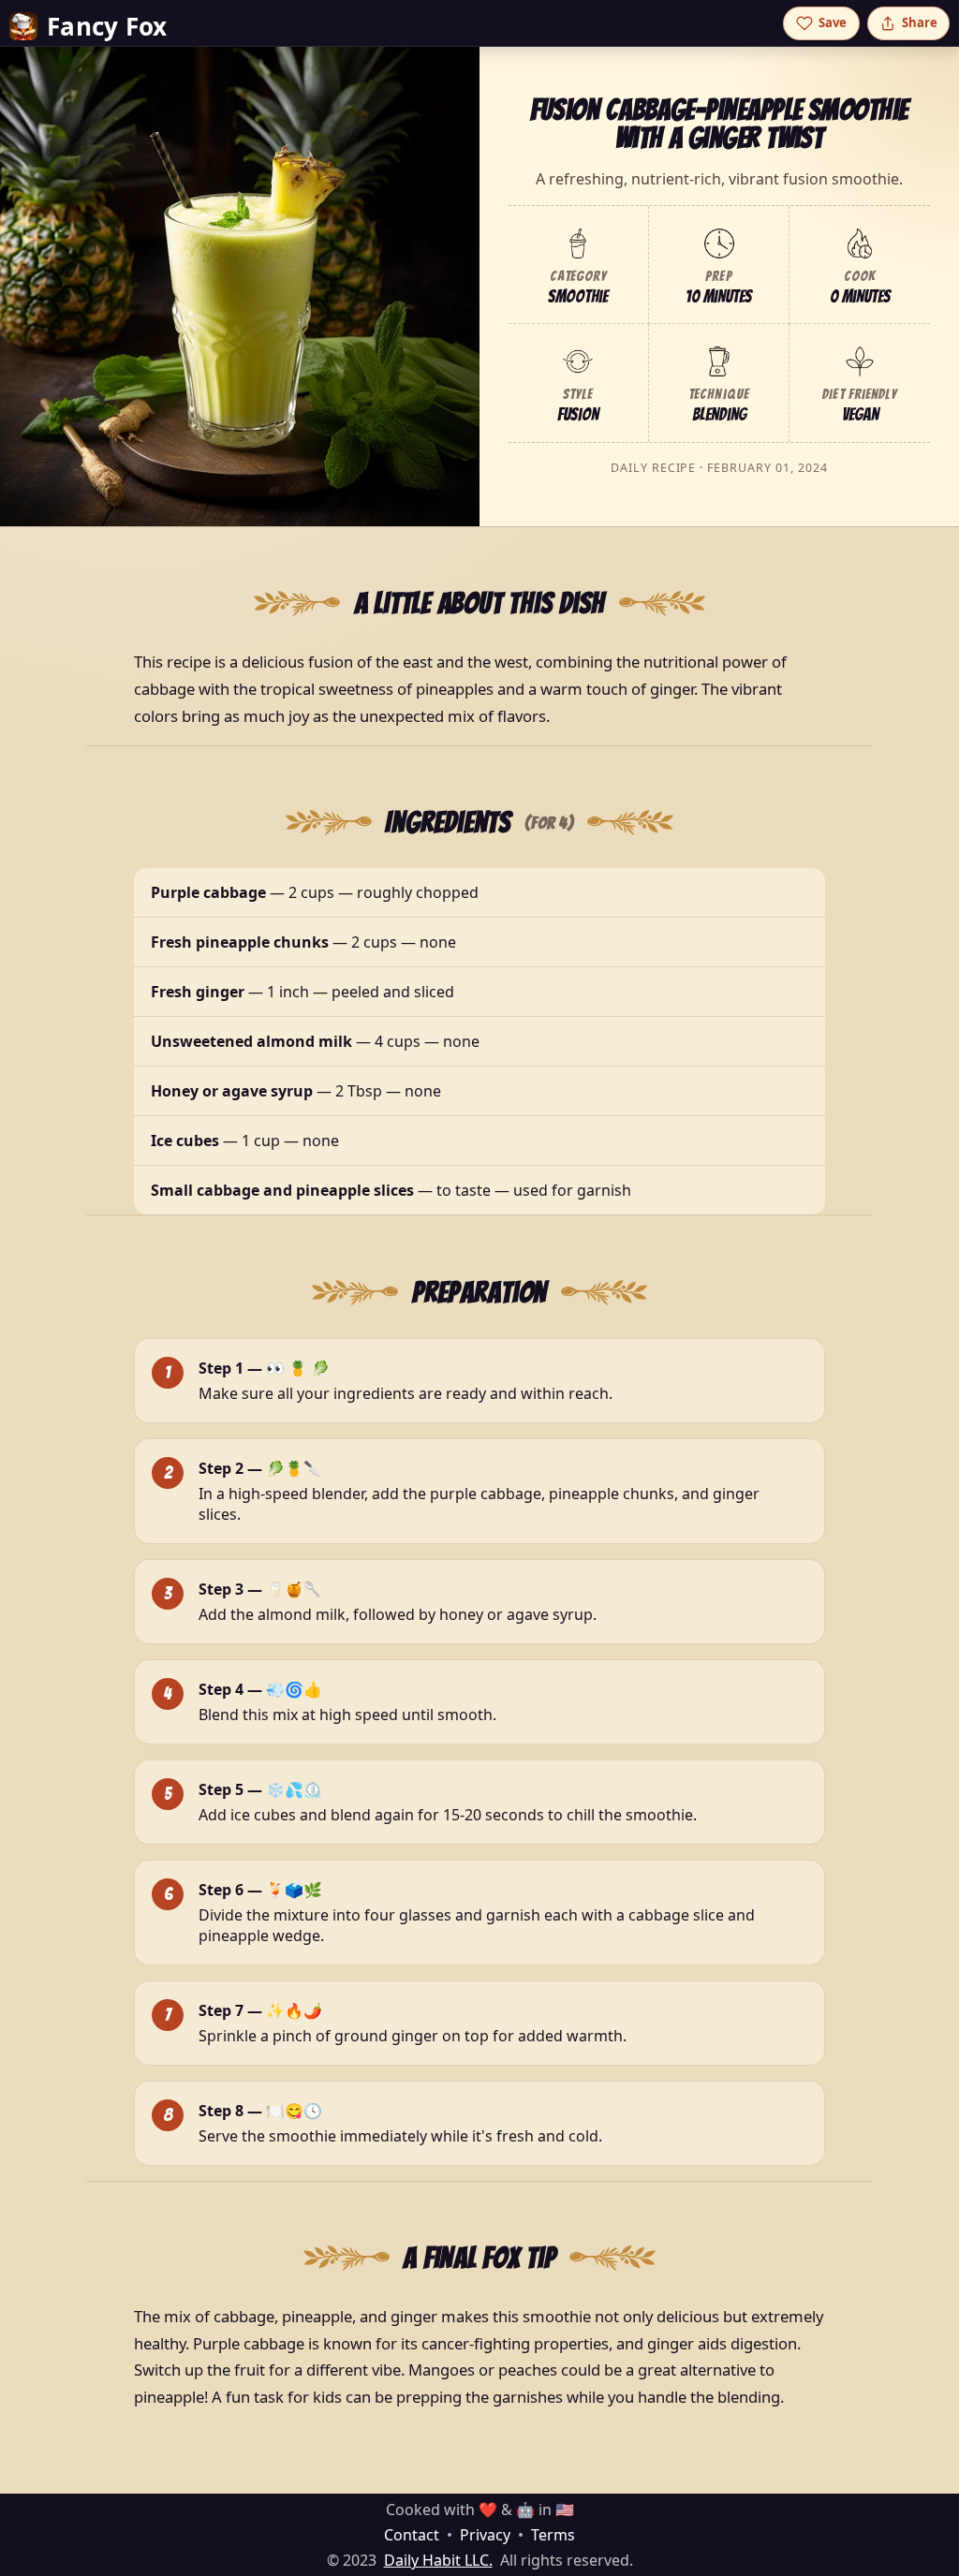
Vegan (860, 414)
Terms (553, 2535)
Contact (412, 2535)
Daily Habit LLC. (438, 2560)
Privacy (485, 2535)
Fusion (578, 414)
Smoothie (578, 296)
